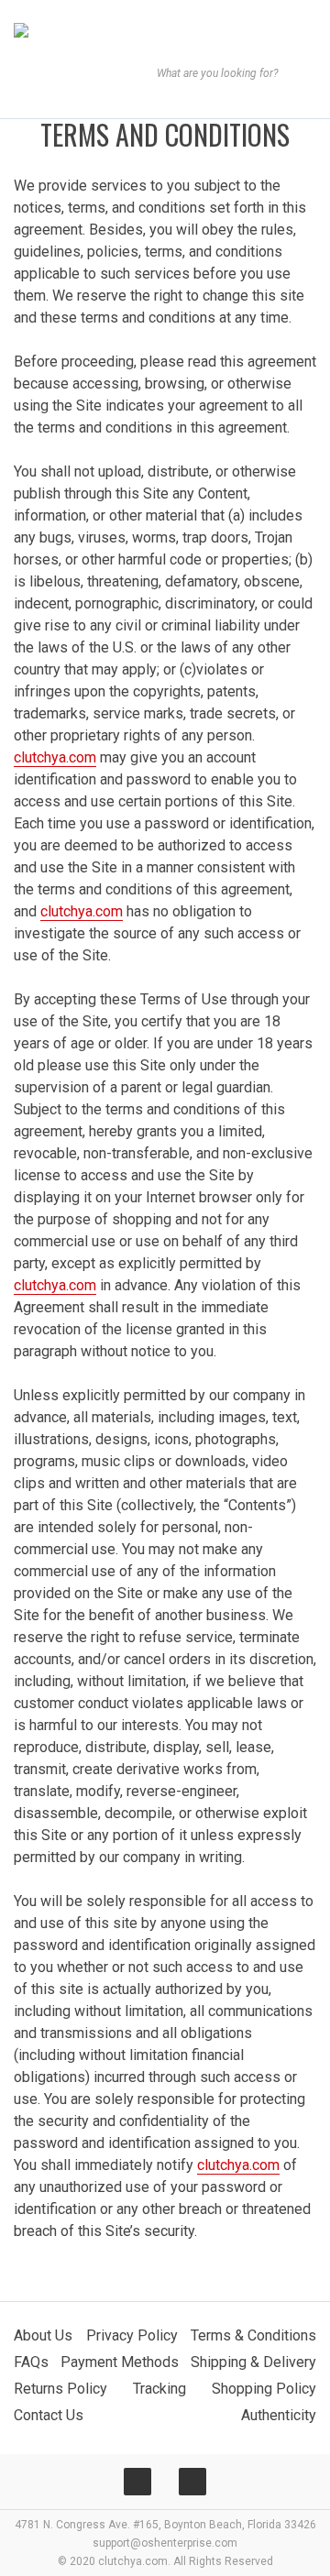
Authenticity (279, 2415)
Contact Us (49, 2415)
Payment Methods (120, 2362)
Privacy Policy (132, 2335)
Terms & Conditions (253, 2335)
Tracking (159, 2389)
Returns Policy (60, 2389)
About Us (43, 2335)
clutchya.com (55, 757)
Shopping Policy (264, 2389)
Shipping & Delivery (253, 2362)
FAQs (31, 2362)
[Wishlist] (71, 103)
